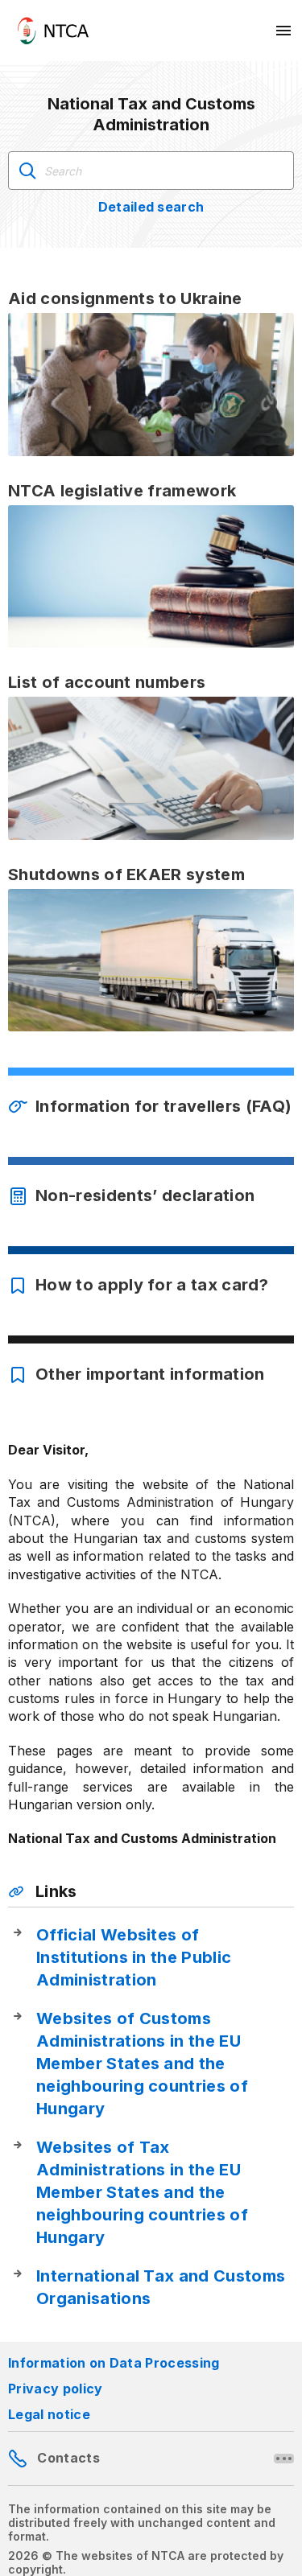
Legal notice (49, 2414)
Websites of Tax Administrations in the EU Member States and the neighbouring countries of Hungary (142, 2192)
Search (27, 171)
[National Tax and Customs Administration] (53, 31)
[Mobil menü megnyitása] (284, 31)
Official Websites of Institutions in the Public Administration (134, 1957)
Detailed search (151, 207)
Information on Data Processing (114, 2363)
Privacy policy (55, 2389)
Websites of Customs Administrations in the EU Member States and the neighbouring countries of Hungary (142, 2064)
